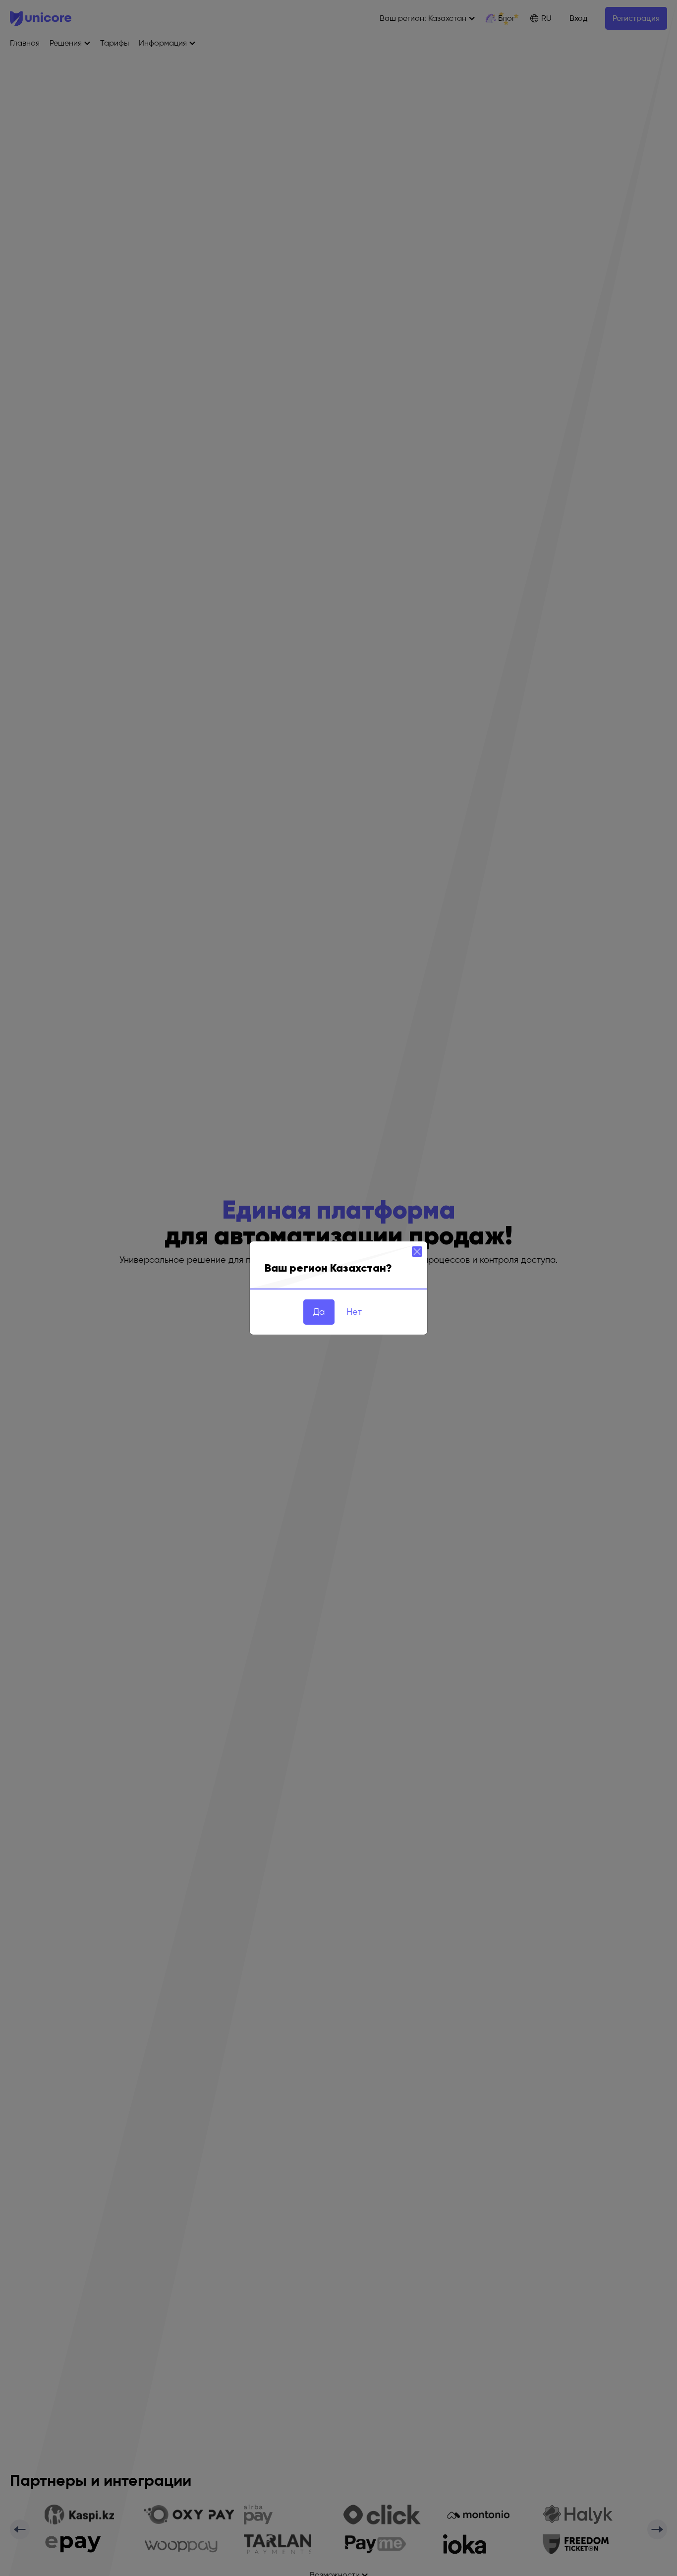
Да (319, 1312)
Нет (354, 1312)
